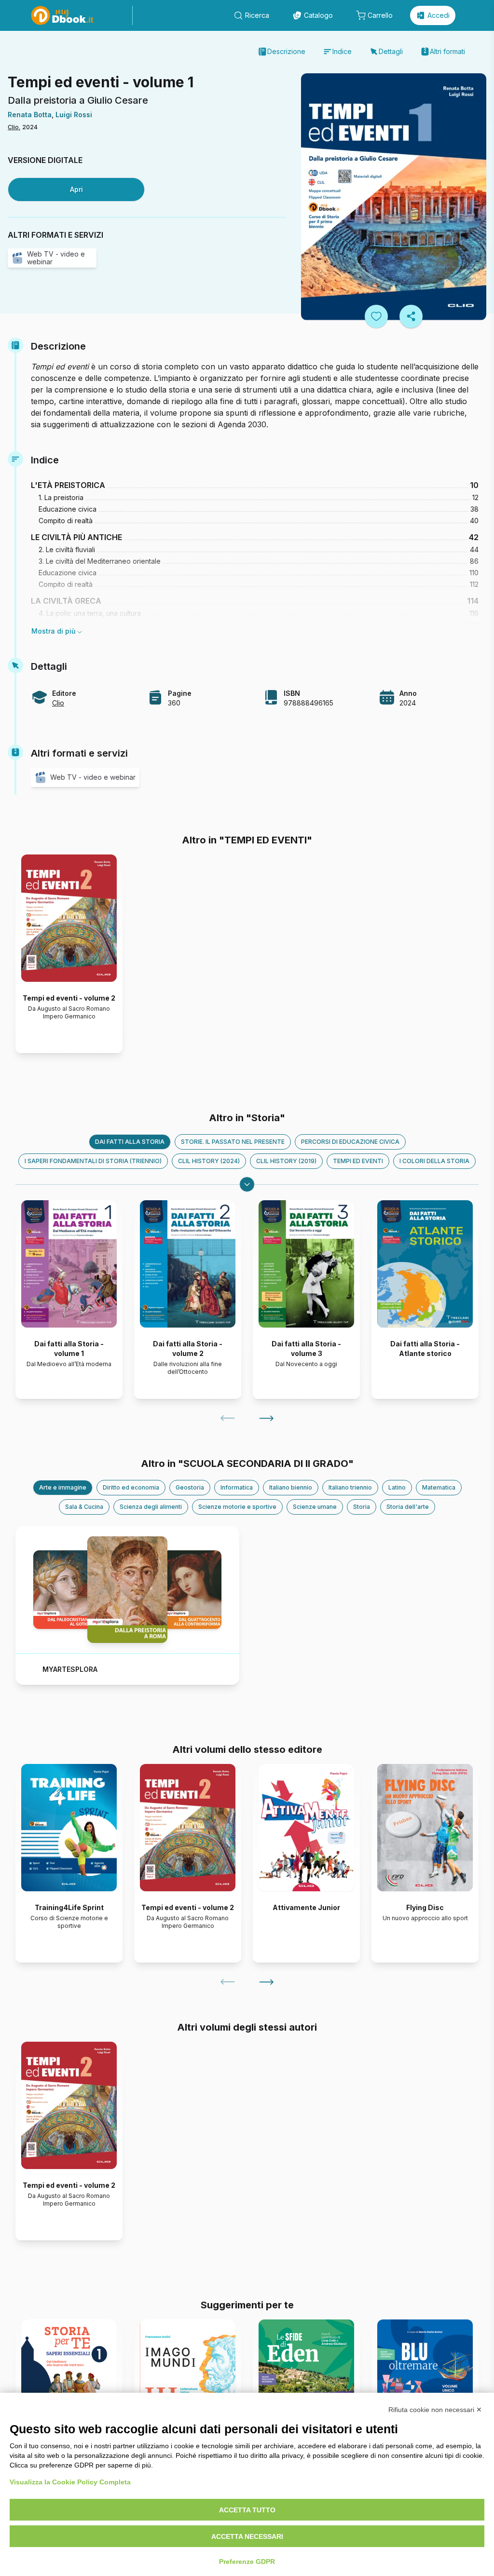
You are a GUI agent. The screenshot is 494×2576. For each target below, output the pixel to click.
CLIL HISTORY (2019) (286, 1161)
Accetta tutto (247, 2510)
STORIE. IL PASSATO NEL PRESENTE (233, 1142)
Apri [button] (76, 189)
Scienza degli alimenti (151, 1507)
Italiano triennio (350, 1487)
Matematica (439, 1487)
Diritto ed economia (131, 1487)
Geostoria (190, 1487)
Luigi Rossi (74, 115)
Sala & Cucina (84, 1507)
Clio (13, 127)
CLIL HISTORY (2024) (209, 1161)
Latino (397, 1487)
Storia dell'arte (408, 1507)
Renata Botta (30, 115)
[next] (266, 1418)
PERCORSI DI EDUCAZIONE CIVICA (350, 1142)
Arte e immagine (63, 1487)
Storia (362, 1507)
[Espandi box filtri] (247, 1184)
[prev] (228, 1418)
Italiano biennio (291, 1487)
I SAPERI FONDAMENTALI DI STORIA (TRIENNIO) (93, 1161)
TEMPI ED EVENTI (358, 1161)
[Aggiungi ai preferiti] (376, 316)
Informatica (237, 1487)
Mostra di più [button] (54, 631)
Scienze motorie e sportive (237, 1507)
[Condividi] (411, 316)
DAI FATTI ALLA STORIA (130, 1142)
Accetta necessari (247, 2536)
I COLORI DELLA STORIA (434, 1161)
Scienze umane (315, 1507)
